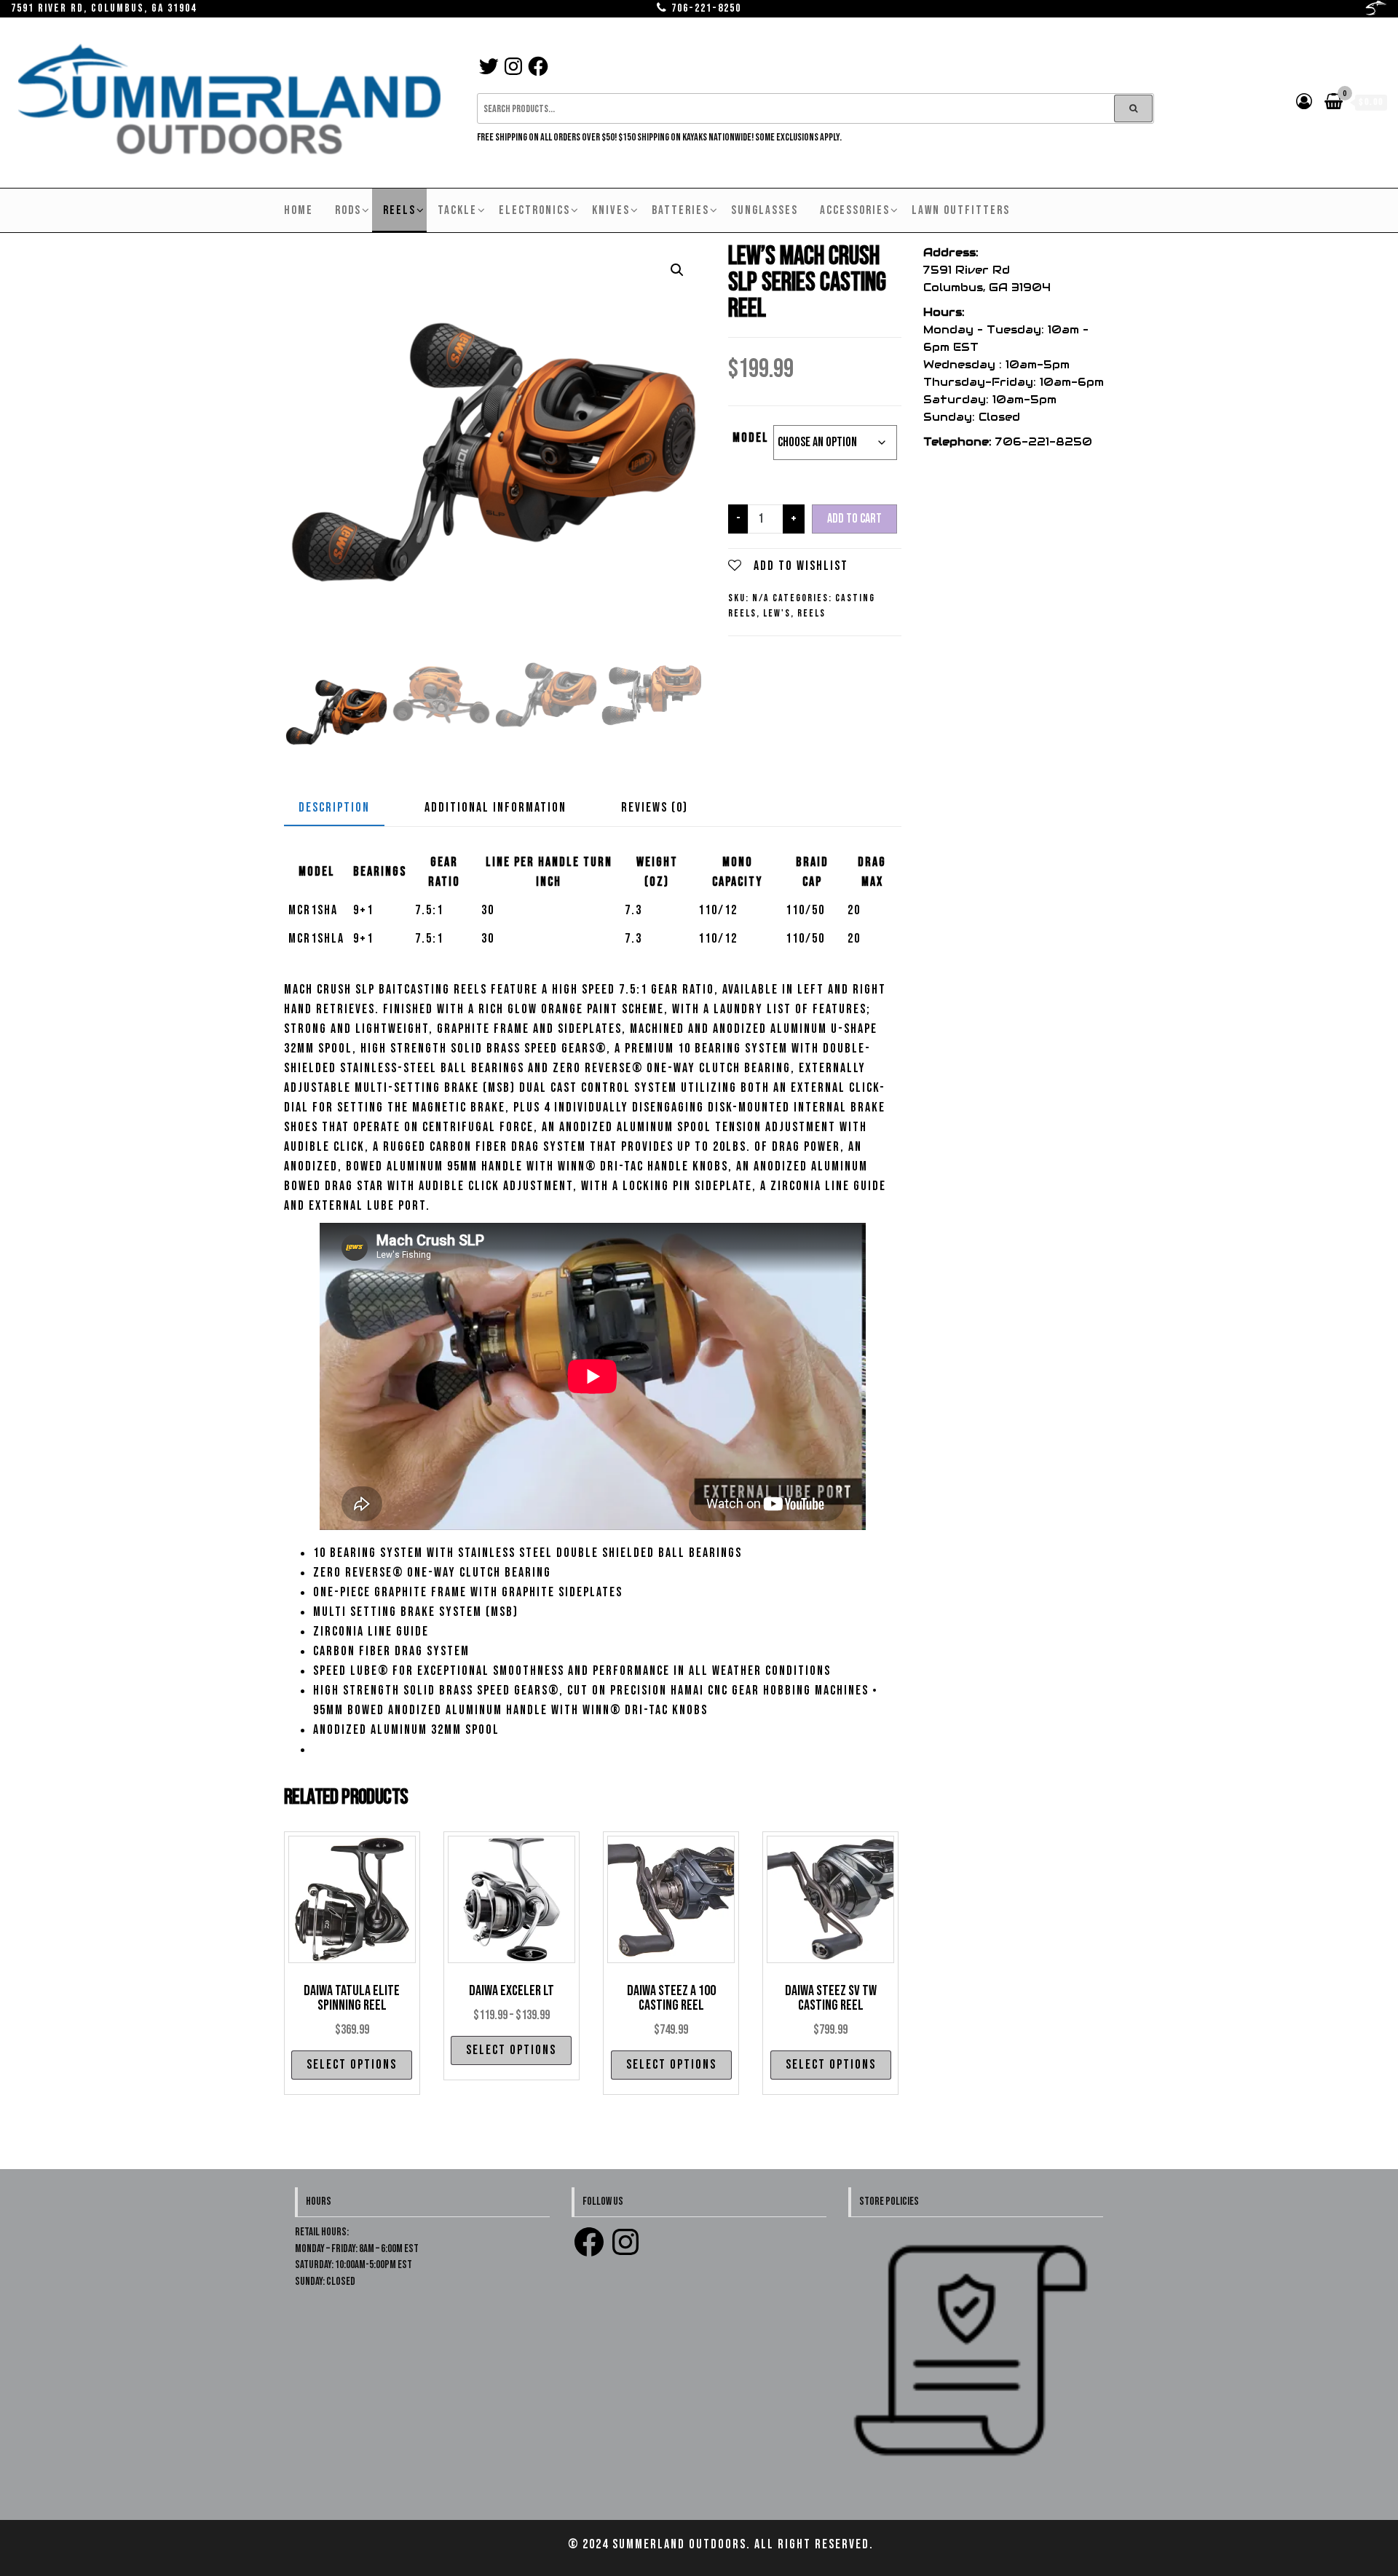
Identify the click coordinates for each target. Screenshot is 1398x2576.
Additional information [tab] (495, 808)
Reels (399, 210)
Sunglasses (765, 210)
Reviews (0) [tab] (655, 808)
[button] (677, 270)
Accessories (855, 210)
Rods (348, 210)
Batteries (680, 210)
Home (299, 210)
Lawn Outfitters (961, 210)
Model (751, 438)
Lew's (777, 613)
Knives (611, 210)
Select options (352, 2065)
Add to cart (854, 519)
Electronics (534, 210)
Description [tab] (334, 808)
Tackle (457, 210)
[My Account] (1305, 102)
